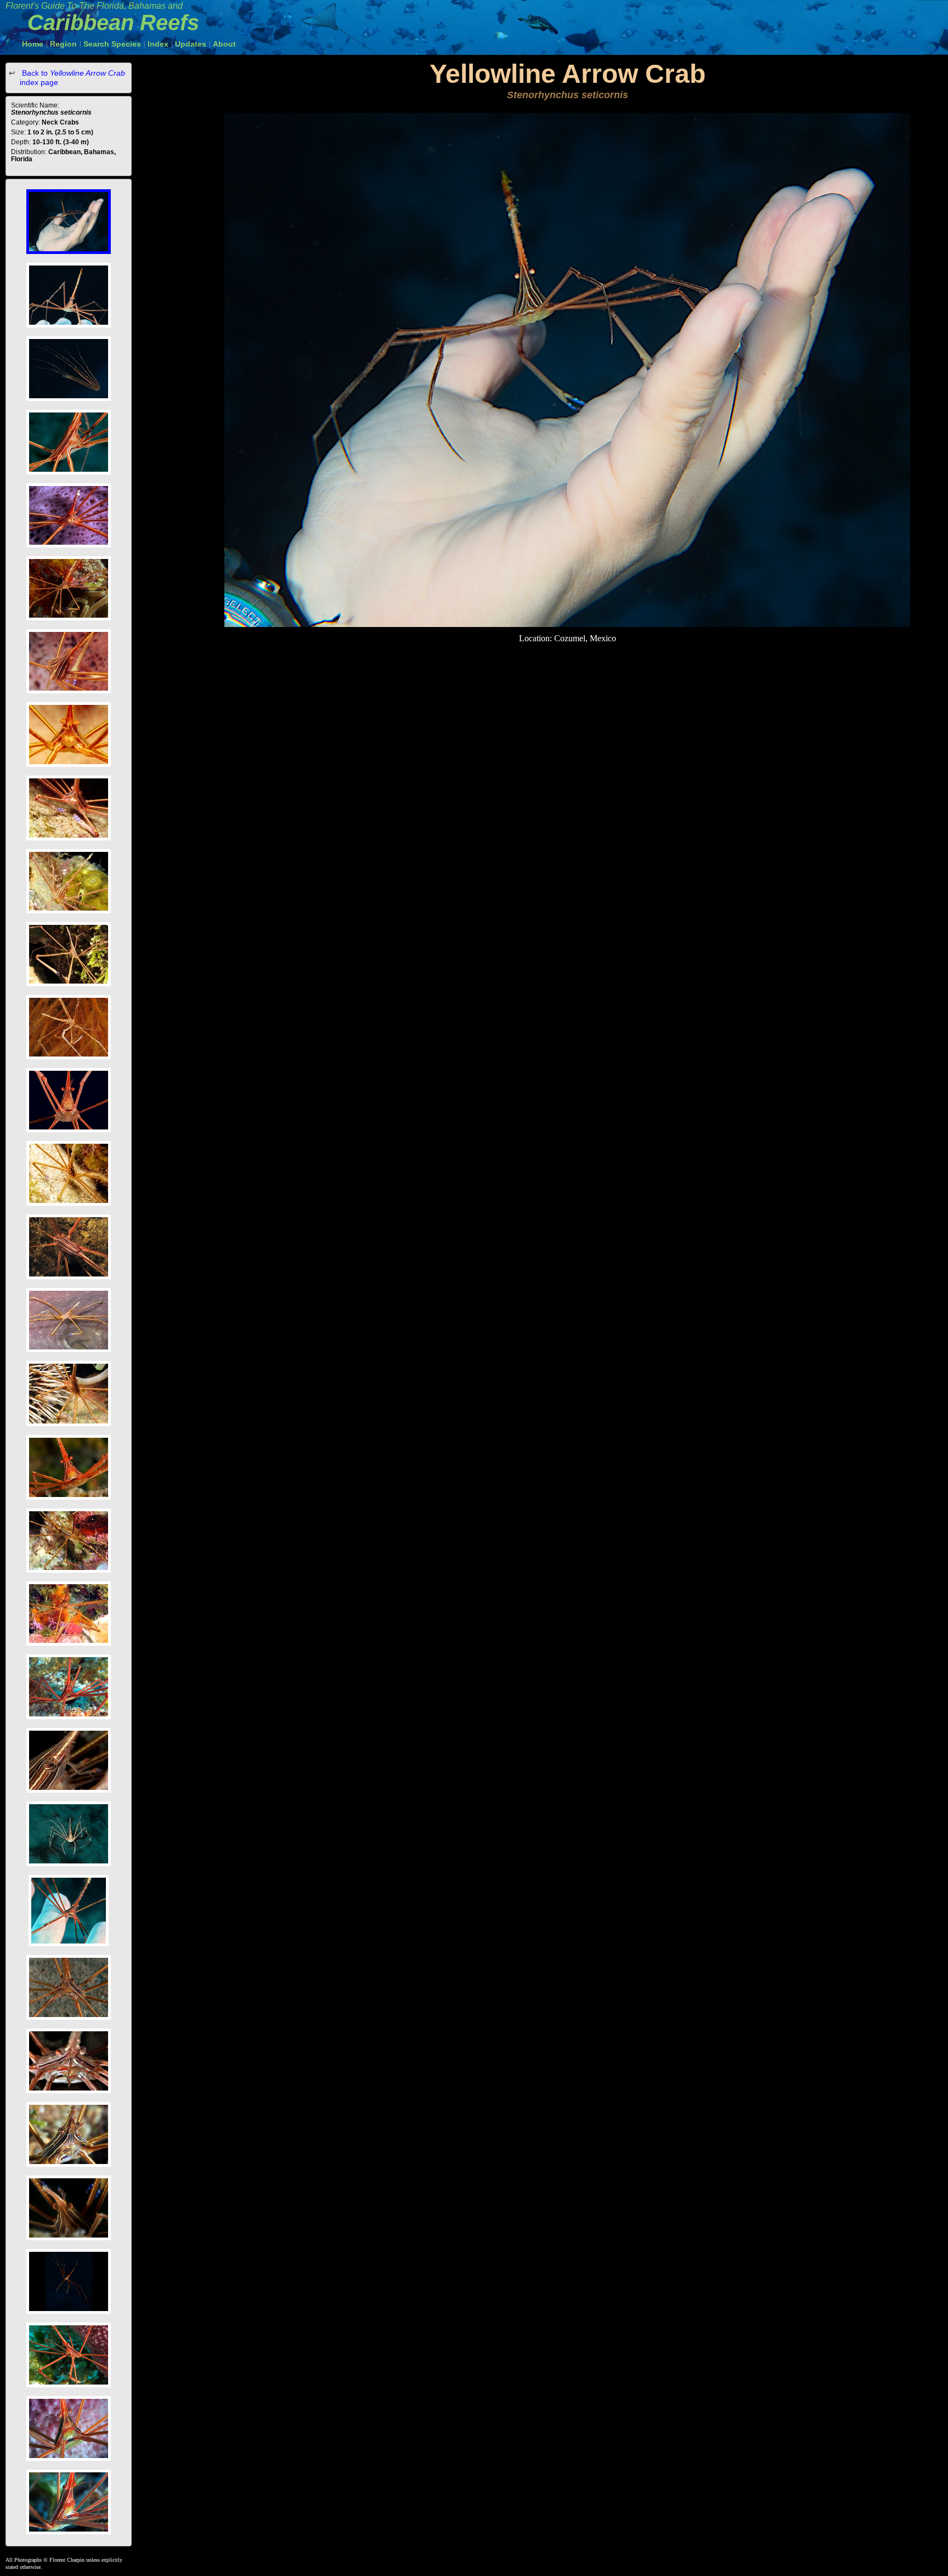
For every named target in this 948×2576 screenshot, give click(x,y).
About (224, 44)
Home (33, 44)
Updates (191, 44)
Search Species (112, 44)
